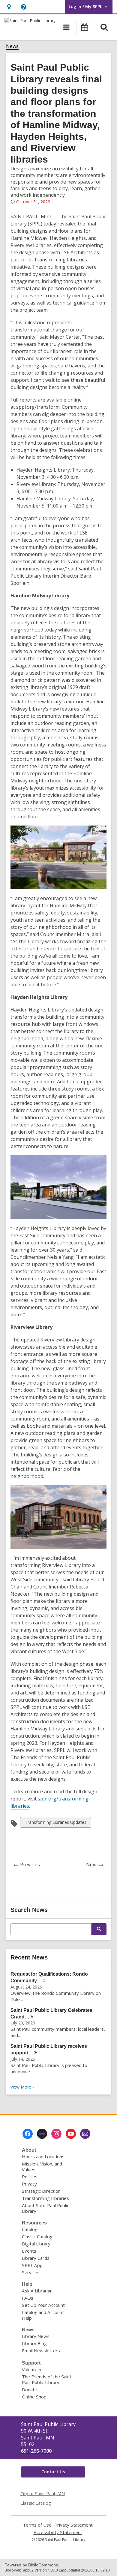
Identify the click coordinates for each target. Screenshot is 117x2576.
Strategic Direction (41, 2191)
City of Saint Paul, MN (43, 2493)
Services (31, 2272)
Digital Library (36, 2244)
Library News (36, 2336)
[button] (9, 7)
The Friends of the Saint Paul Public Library (47, 2379)
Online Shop (34, 2397)
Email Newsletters (41, 2351)
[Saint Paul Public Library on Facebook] (28, 2134)
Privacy (29, 2184)
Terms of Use (37, 2525)
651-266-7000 (36, 2451)
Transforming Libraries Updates (55, 1823)
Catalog (30, 2229)
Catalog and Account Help (43, 2315)
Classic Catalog (37, 2236)
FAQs (28, 2298)
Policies (30, 2177)
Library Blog (34, 2343)
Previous (32, 1865)
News (12, 46)
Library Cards (36, 2258)
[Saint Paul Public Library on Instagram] (56, 2134)
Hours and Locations (43, 2156)
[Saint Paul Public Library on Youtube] (71, 2134)
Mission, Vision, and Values (42, 2167)
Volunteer (32, 2369)
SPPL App (32, 2265)
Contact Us (53, 2472)
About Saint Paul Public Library (45, 2208)
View (23, 2087)
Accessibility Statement (58, 2532)
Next (96, 1865)
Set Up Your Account (43, 2305)
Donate (30, 2389)
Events (29, 2251)
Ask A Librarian (37, 2291)
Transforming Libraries (45, 2198)
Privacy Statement (73, 2525)
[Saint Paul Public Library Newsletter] (85, 2134)
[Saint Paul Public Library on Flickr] (42, 2134)
